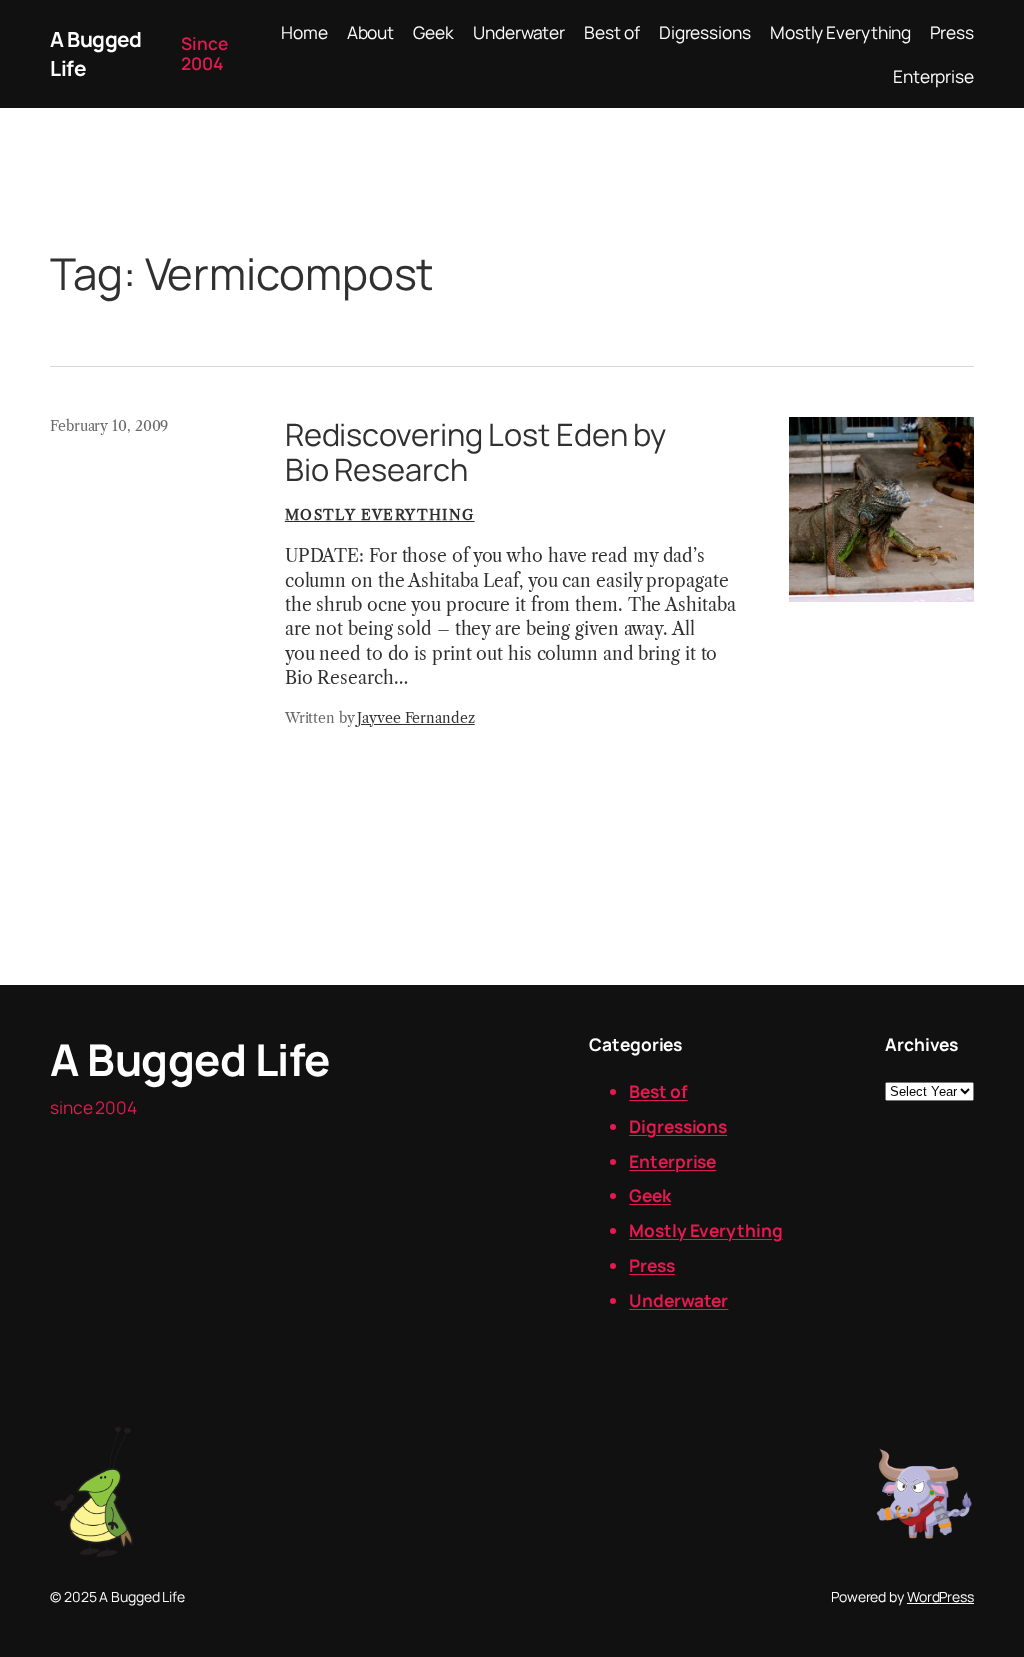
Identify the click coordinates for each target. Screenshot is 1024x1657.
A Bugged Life (190, 1059)
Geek (650, 1195)
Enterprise (672, 1161)
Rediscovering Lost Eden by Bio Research (475, 451)
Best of (658, 1091)
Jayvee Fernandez (415, 718)
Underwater (678, 1300)
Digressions (678, 1126)
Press (652, 1265)
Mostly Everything (380, 515)
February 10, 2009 (109, 426)
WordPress (940, 1596)
